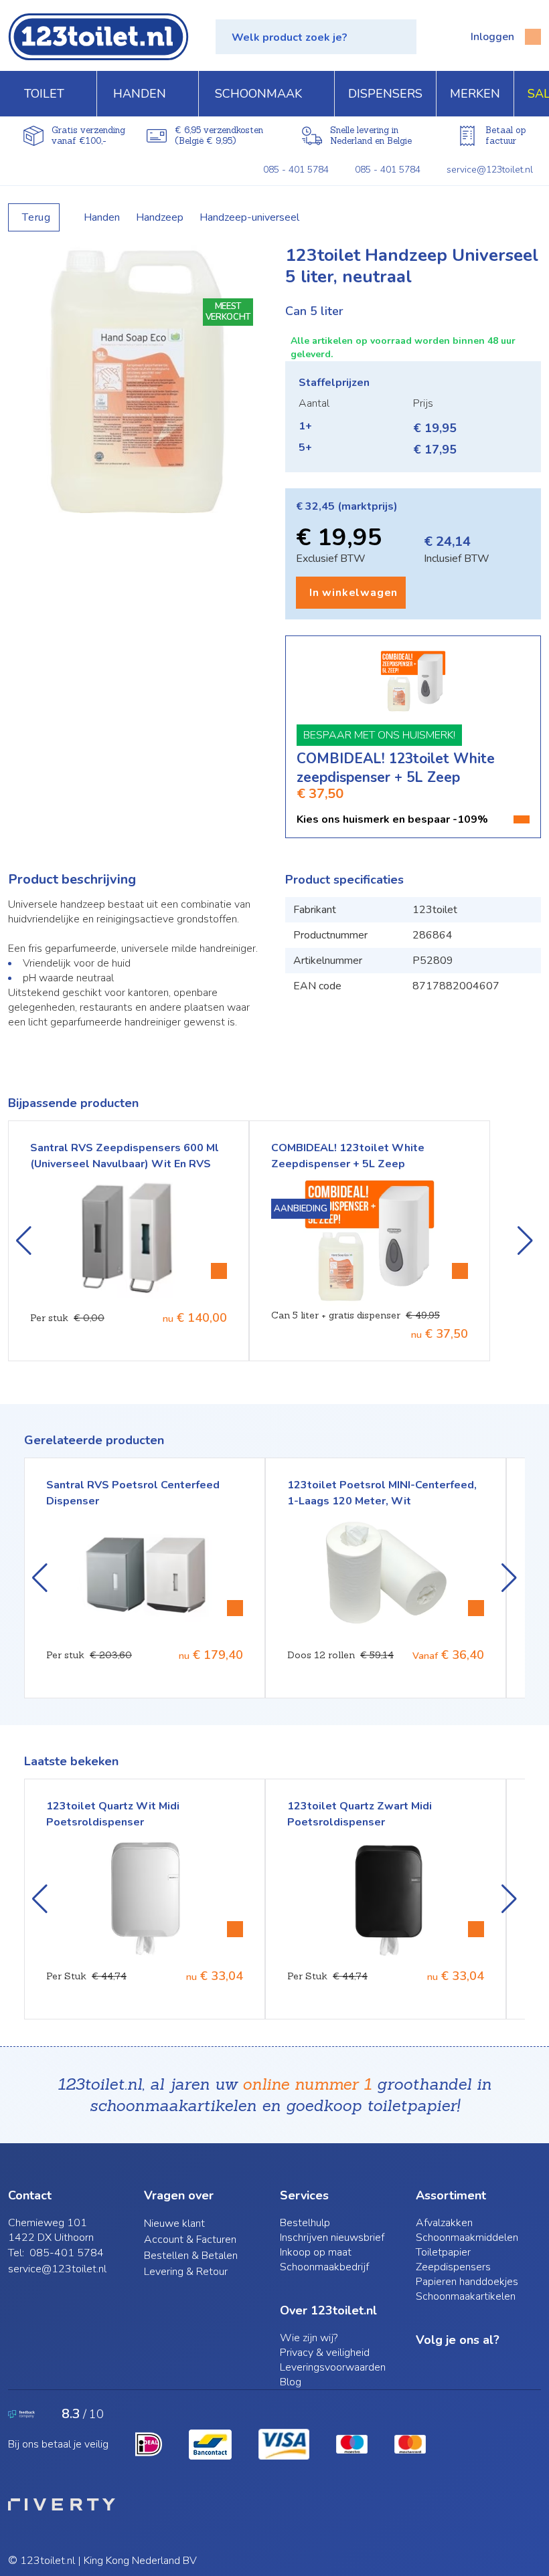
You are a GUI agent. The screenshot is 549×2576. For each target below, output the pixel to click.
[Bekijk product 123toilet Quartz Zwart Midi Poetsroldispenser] (476, 1929)
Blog (291, 2382)
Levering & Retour (186, 2272)
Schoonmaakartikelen (466, 2296)
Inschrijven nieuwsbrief (332, 2238)
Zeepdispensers (453, 2267)
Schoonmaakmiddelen (467, 2238)
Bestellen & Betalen (191, 2256)
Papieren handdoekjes (467, 2282)
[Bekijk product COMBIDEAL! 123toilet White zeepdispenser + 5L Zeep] (460, 1271)
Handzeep (160, 217)
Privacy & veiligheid (325, 2353)
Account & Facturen (190, 2240)
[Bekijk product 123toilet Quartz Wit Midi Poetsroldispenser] (235, 1929)
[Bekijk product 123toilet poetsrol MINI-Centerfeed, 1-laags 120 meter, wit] (235, 1608)
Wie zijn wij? (309, 2338)
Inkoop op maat (316, 2252)
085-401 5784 (67, 2253)
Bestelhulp (305, 2223)
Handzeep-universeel (249, 217)
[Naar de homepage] (98, 37)
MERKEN (475, 94)
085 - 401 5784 (296, 170)
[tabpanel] (136, 379)
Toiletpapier (443, 2252)
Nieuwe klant (174, 2223)
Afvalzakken (444, 2223)
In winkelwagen (354, 593)
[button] (316, 37)
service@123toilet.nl (490, 170)
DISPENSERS (385, 94)
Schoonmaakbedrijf (324, 2267)
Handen (102, 217)
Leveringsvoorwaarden (333, 2367)
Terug (36, 217)
